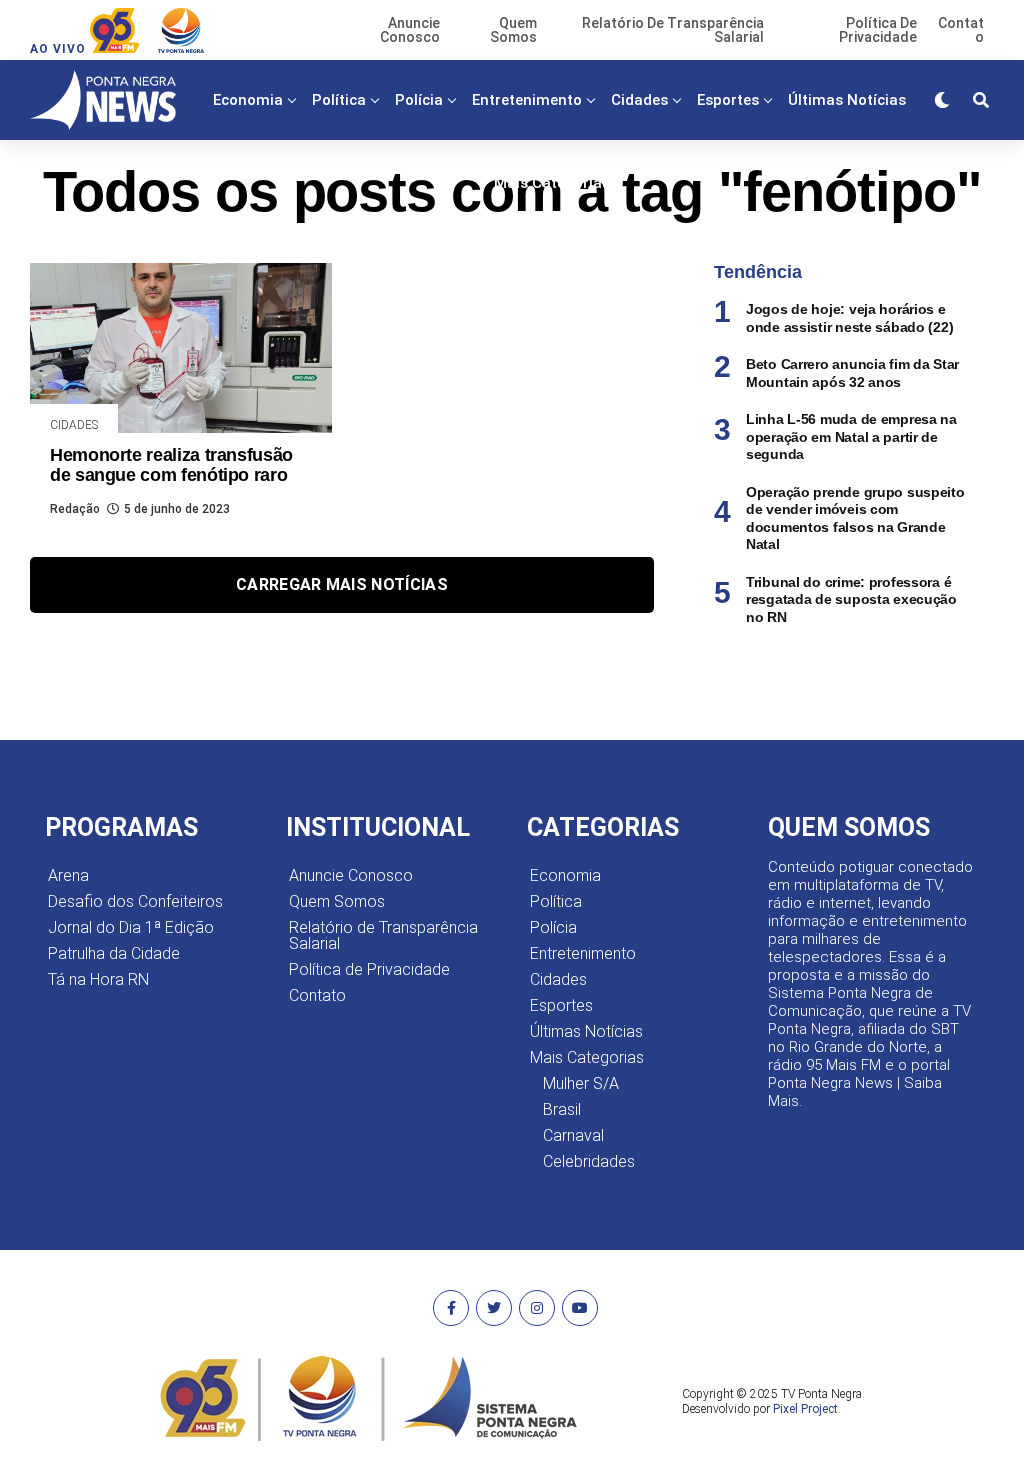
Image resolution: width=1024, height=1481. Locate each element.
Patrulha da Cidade (114, 953)
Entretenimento (527, 100)
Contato (317, 995)
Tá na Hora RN (98, 979)
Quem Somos (337, 901)
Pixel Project (805, 1409)
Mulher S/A (581, 1083)
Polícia (419, 100)
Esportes (728, 100)
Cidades (639, 100)
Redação (75, 509)
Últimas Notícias (847, 100)
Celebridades (589, 1161)
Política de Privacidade (369, 969)
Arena (68, 875)
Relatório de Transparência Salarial (383, 935)
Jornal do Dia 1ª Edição (131, 927)
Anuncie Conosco (351, 875)
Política (339, 100)
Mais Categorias (552, 183)
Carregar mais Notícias (342, 584)
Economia (248, 100)
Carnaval (573, 1135)
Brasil (562, 1109)
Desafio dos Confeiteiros (135, 901)
